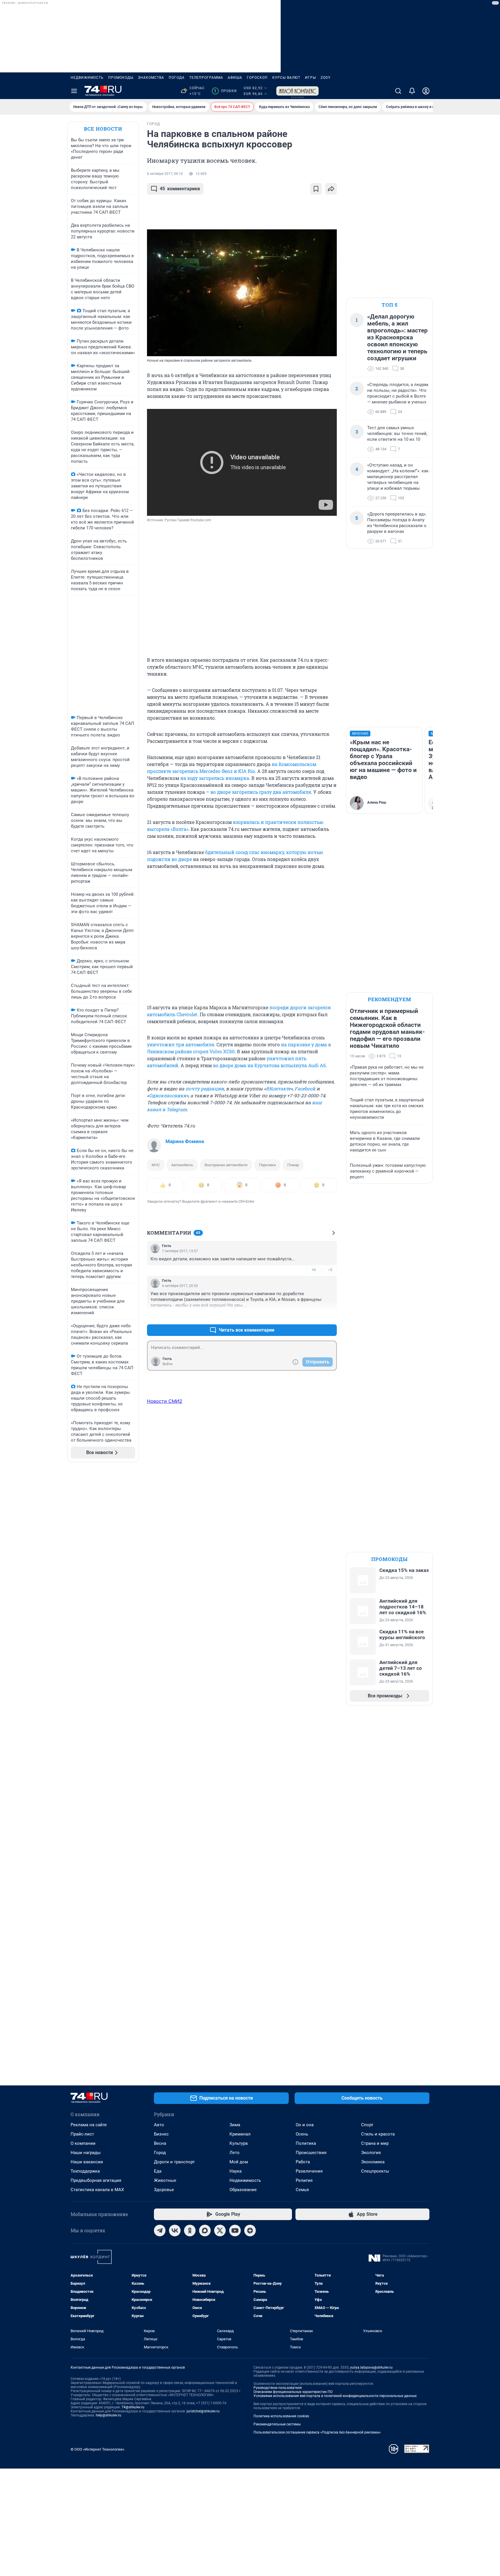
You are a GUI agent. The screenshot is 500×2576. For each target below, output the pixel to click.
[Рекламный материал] (297, 91)
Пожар (293, 1165)
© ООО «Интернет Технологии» (98, 2449)
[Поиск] (398, 91)
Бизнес (161, 2134)
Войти (168, 1364)
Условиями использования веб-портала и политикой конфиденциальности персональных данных (335, 2396)
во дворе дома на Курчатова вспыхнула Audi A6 (269, 1065)
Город (160, 2153)
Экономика (373, 2162)
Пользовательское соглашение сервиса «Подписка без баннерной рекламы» (317, 2432)
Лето (235, 2153)
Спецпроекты (375, 2171)
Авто (159, 2125)
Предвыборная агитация (96, 2180)
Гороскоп (257, 78)
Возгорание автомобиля (226, 1165)
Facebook (305, 1088)
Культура (239, 2143)
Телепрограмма (206, 78)
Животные (165, 2180)
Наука (236, 2171)
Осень (302, 2134)
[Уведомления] (412, 91)
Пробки (225, 91)
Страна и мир (375, 2143)
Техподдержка (85, 2171)
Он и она (305, 2125)
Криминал (240, 2134)
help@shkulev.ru (109, 2415)
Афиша (235, 78)
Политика (306, 2143)
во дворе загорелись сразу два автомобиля (261, 792)
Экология (371, 2153)
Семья (302, 2190)
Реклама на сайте (89, 2125)
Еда (158, 2171)
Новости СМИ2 (165, 1401)
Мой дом (239, 2162)
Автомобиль (182, 1165)
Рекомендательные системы (277, 2424)
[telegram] (160, 2231)
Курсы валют (286, 78)
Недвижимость (87, 78)
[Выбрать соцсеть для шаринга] (331, 189)
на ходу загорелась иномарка (215, 778)
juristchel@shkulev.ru (203, 2411)
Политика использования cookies (281, 2416)
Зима (235, 2125)
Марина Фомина (185, 1141)
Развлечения (309, 2171)
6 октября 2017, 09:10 (165, 174)
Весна (160, 2143)
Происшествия (311, 2153)
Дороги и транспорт (174, 2162)
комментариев (180, 189)
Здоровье (164, 2190)
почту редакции (205, 1088)
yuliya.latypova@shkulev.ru (371, 2367)
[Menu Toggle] (74, 91)
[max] (205, 2231)
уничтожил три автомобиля (181, 1044)
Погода (177, 78)
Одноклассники (168, 1095)
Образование (243, 2190)
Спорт (367, 2125)
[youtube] (235, 2231)
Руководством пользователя (278, 2388)
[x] (220, 2231)
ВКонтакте (278, 1088)
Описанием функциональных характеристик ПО (293, 2392)
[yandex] (250, 2231)
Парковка (267, 1165)
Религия (304, 2180)
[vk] (175, 2231)
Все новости (103, 129)
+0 (314, 1270)
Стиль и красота (378, 2134)
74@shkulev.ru (133, 2407)
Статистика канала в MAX (97, 2190)
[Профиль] (426, 91)
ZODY (326, 78)
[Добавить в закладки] (316, 189)
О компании (83, 2143)
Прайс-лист (82, 2134)
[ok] (190, 2231)
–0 (330, 1270)
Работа (303, 2162)
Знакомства (151, 78)
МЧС (156, 1165)
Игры (310, 78)
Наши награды (86, 2153)
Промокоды (121, 78)
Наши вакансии (87, 2162)
